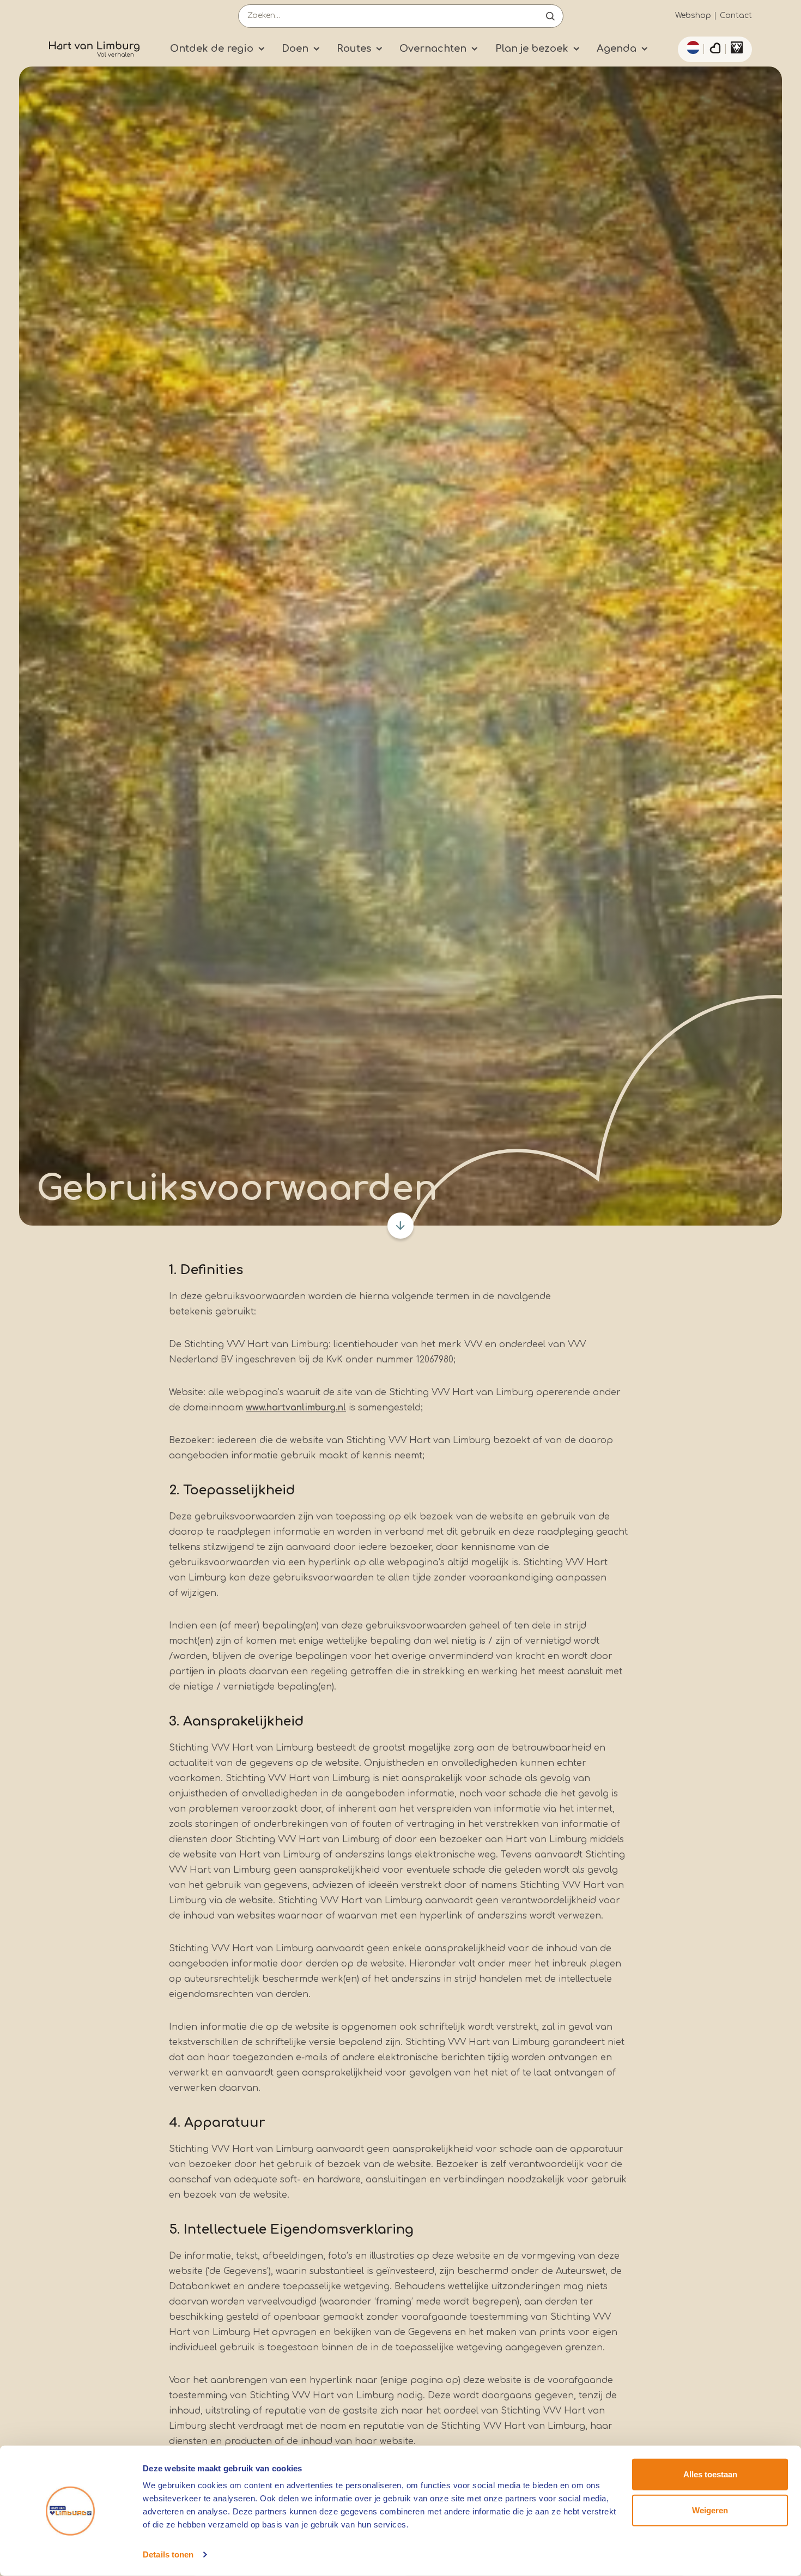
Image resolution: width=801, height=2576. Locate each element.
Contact (736, 16)
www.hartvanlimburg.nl (296, 1408)
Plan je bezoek (532, 49)
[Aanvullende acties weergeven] (691, 47)
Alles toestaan (710, 2474)
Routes (354, 49)
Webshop (693, 16)
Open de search (550, 16)
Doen (295, 49)
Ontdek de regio (212, 49)
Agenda (617, 49)
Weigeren (710, 2510)
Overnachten (433, 49)
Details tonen (168, 2554)
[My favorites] (715, 50)
